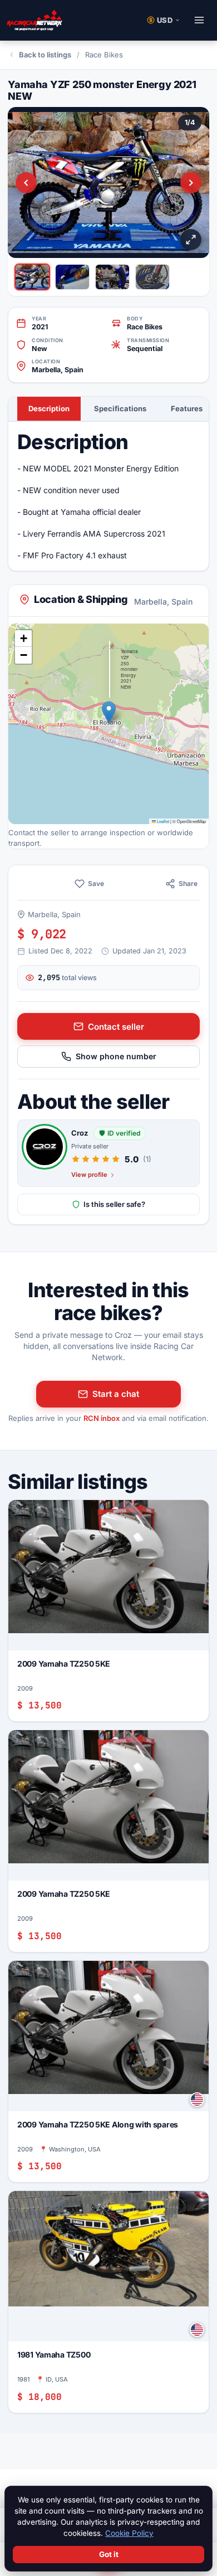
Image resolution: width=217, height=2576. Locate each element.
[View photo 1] (32, 277)
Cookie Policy (129, 2533)
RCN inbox (102, 1418)
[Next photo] (191, 183)
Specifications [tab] (120, 408)
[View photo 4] (152, 277)
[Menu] (199, 20)
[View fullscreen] (191, 240)
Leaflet (162, 821)
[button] (109, 712)
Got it (109, 2554)
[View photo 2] (72, 277)
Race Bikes (104, 55)
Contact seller (116, 1027)
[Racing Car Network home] (34, 20)
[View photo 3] (112, 277)
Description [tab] (49, 408)
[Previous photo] (26, 183)
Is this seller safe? (114, 1204)
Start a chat (116, 1394)
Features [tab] (187, 408)
